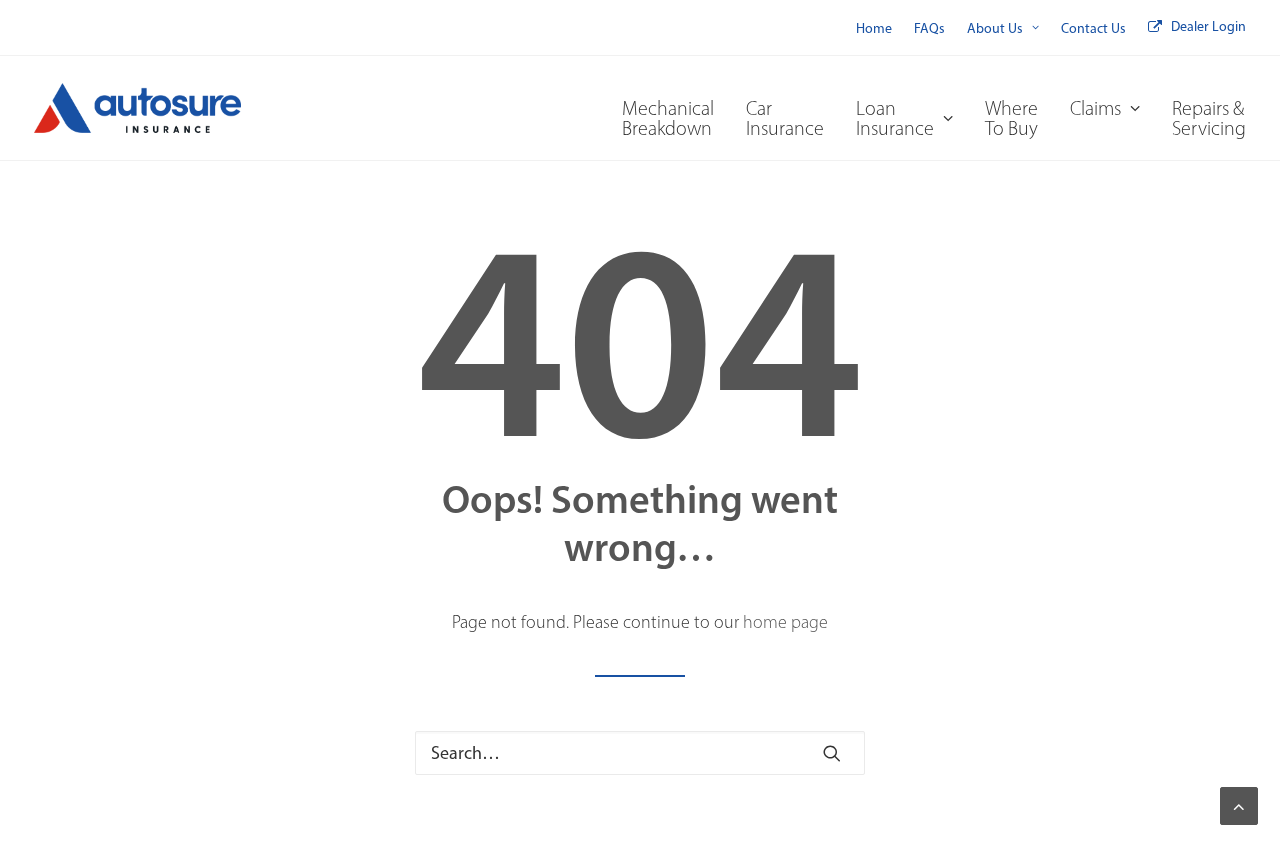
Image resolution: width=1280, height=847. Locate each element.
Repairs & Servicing (1209, 118)
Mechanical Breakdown (668, 118)
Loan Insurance (895, 118)
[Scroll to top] (1239, 804)
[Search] (640, 753)
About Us (995, 28)
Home (874, 28)
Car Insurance (785, 118)
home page (785, 622)
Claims (1095, 108)
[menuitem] (874, 28)
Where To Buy (1011, 118)
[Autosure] (137, 108)
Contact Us (1093, 28)
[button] (832, 753)
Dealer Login (1208, 26)
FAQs (929, 28)
